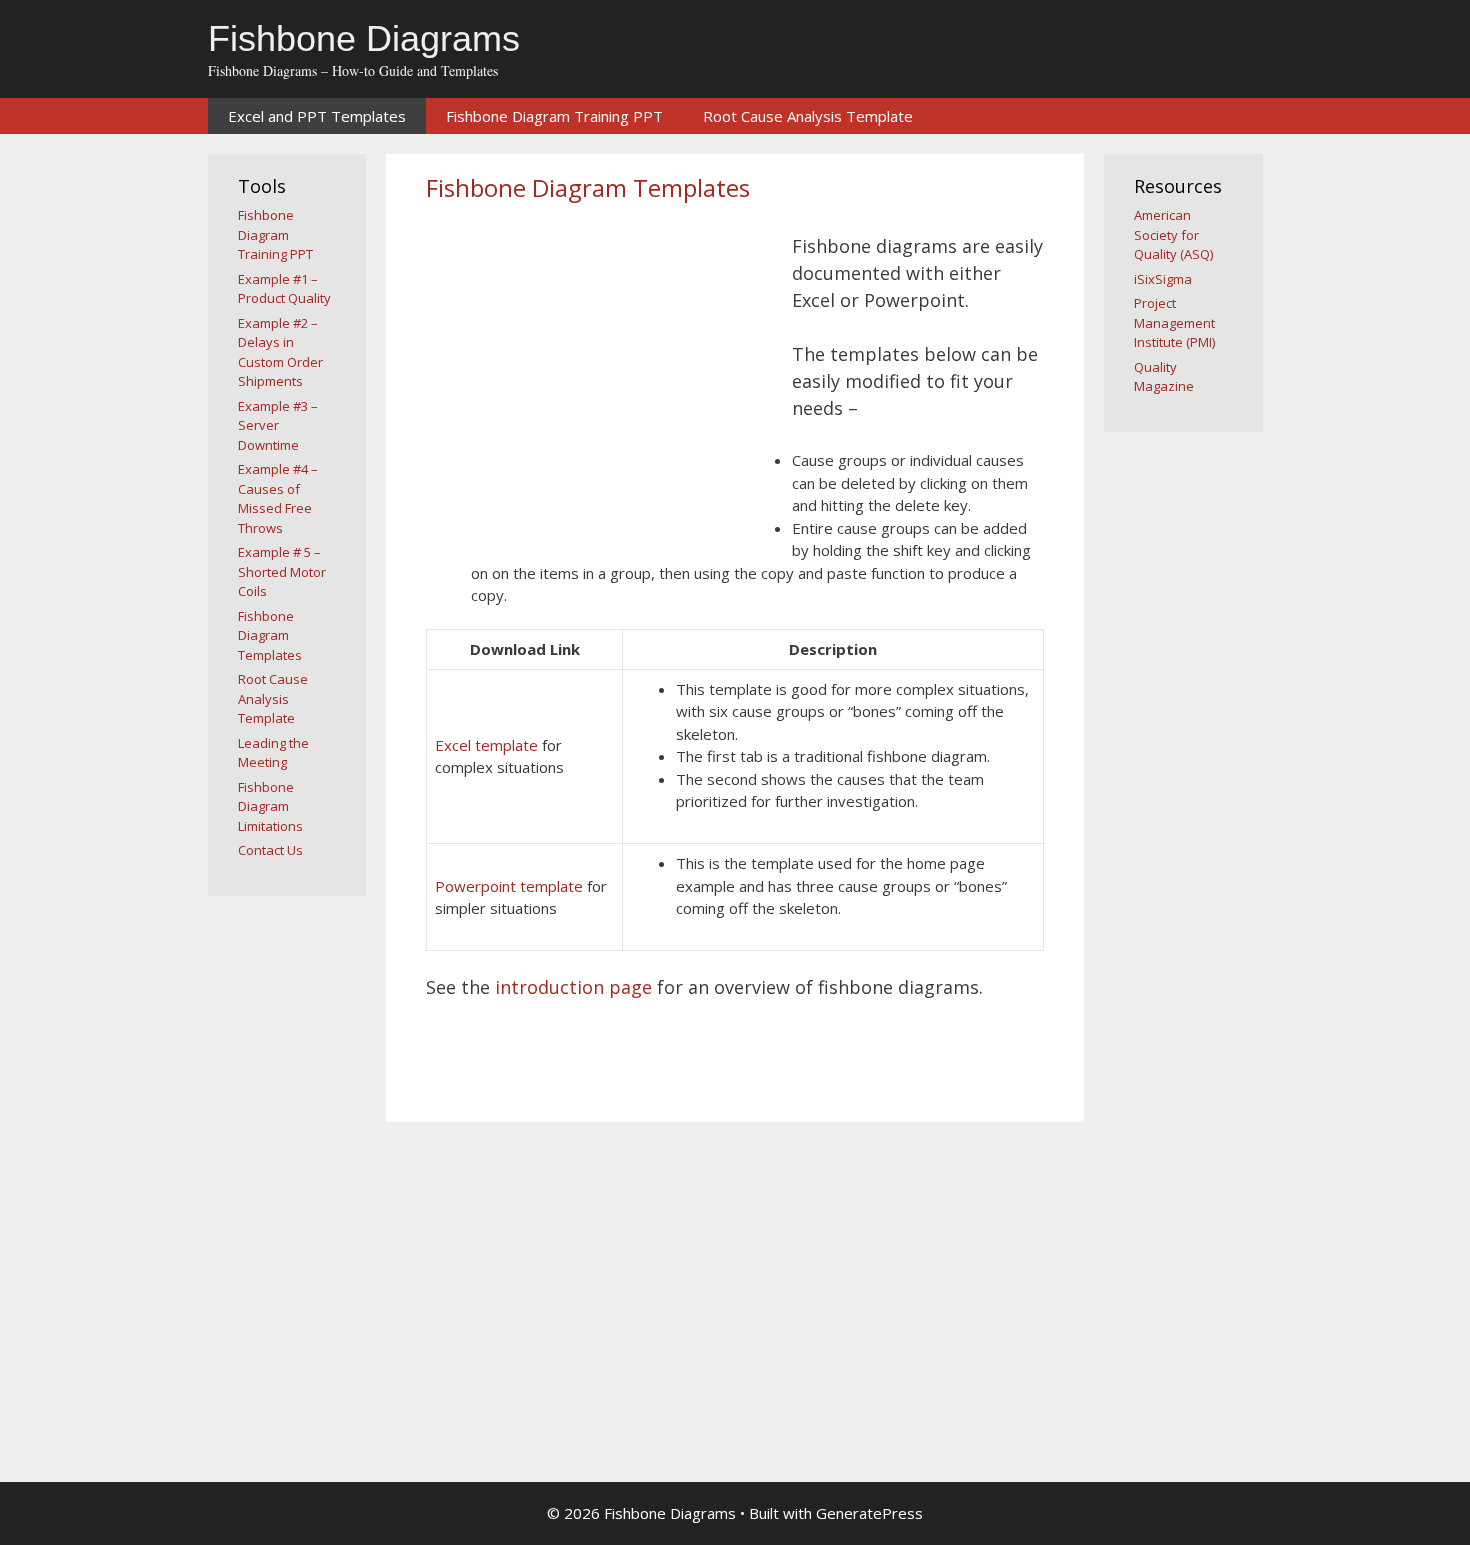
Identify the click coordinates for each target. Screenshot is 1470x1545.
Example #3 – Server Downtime (278, 425)
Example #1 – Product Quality (284, 289)
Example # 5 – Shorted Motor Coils (282, 571)
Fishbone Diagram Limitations (270, 806)
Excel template (486, 745)
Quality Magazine (1164, 377)
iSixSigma (1163, 279)
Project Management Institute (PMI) (1174, 322)
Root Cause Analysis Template (808, 116)
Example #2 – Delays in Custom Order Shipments (280, 352)
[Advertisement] (594, 378)
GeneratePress (869, 1513)
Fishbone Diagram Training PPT (554, 116)
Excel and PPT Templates (317, 116)
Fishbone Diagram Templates (270, 635)
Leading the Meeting (273, 753)
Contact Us (270, 850)
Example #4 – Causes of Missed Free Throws (278, 498)
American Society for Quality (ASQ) (1173, 234)
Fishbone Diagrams (364, 38)
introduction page (573, 987)
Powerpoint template (509, 886)
